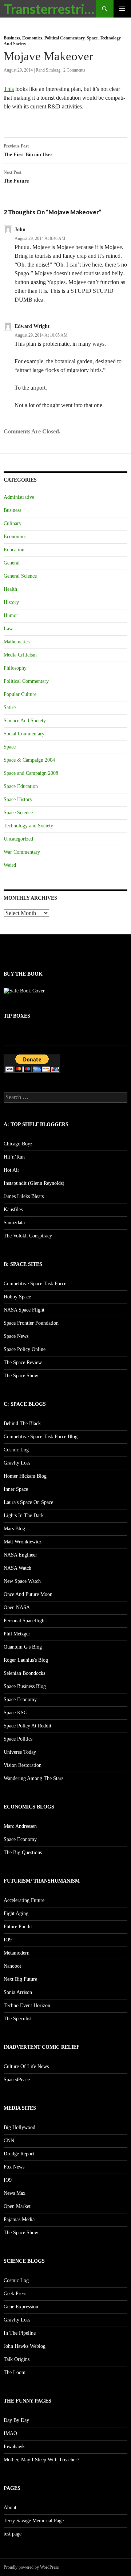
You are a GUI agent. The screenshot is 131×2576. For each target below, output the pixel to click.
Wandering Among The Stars (33, 1778)
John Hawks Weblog (25, 2346)
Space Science (18, 813)
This (9, 89)
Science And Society (25, 721)
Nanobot (12, 1966)
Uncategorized (18, 839)
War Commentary (22, 852)
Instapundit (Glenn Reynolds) (34, 1183)
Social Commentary (24, 734)
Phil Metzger (17, 1634)
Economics (32, 38)
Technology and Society (28, 826)
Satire (10, 707)
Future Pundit (18, 1927)
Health (10, 589)
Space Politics (18, 1739)
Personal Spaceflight (25, 1621)
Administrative (19, 497)
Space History (18, 799)
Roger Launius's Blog (26, 1660)
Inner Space (16, 1489)
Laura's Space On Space (28, 1502)
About (10, 2508)
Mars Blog (14, 1529)
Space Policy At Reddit (27, 1726)
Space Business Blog (25, 1686)
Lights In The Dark (24, 1515)
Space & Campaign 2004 (29, 760)
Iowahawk (14, 2447)
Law (8, 629)
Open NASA (17, 1607)
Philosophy (15, 668)
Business (12, 38)
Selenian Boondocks (24, 1673)
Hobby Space (17, 1297)
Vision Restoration (23, 1765)
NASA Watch (17, 1568)
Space (92, 38)
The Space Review (23, 1362)
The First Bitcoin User (28, 150)
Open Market (17, 2206)
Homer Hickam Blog (25, 1476)
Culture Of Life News (26, 2066)
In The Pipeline (20, 2333)
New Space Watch (22, 1581)
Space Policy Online (25, 1349)
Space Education (21, 786)
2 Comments (74, 70)
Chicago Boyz (18, 1144)
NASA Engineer (20, 1555)
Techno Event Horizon (27, 2005)
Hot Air (11, 1170)
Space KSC (15, 1713)
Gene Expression (21, 2307)
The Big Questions (23, 1852)
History (11, 602)
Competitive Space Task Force (35, 1284)
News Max (15, 2193)
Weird (10, 865)
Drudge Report (19, 2154)
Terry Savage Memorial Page (34, 2521)
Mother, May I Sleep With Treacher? (41, 2460)
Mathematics (17, 642)
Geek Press (15, 2294)
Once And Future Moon (28, 1594)
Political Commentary (64, 38)
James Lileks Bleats (24, 1196)
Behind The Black (22, 1423)
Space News (16, 1336)
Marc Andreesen (20, 1826)
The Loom (15, 2372)
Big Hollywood (19, 2127)
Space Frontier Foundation (31, 1323)
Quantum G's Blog (23, 1647)
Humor (11, 615)
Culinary (13, 523)
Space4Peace (17, 2080)
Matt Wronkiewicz (23, 1542)
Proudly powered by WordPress (31, 2567)
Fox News (14, 2167)
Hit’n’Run (14, 1157)
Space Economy (20, 1700)
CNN (9, 2141)
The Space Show (21, 1376)
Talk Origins (17, 2359)
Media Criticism (20, 655)
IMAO (10, 2433)
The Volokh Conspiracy (28, 1236)
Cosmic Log (16, 1450)
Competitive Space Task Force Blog (41, 1437)
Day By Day (16, 2420)
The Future (16, 177)
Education (14, 550)
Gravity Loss (17, 1463)
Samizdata (14, 1223)
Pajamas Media (19, 2219)
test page (13, 2534)
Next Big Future (20, 1979)
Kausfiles (13, 1209)
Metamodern (17, 1953)
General (12, 563)
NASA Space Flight (24, 1310)
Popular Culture (20, 694)
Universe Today (20, 1752)
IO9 (8, 1940)
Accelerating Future (24, 1900)
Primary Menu (122, 9)
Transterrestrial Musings (50, 9)
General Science (20, 576)
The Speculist (18, 2019)
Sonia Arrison (18, 1992)
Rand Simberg (48, 70)
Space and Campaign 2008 (31, 773)
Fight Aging (16, 1913)
